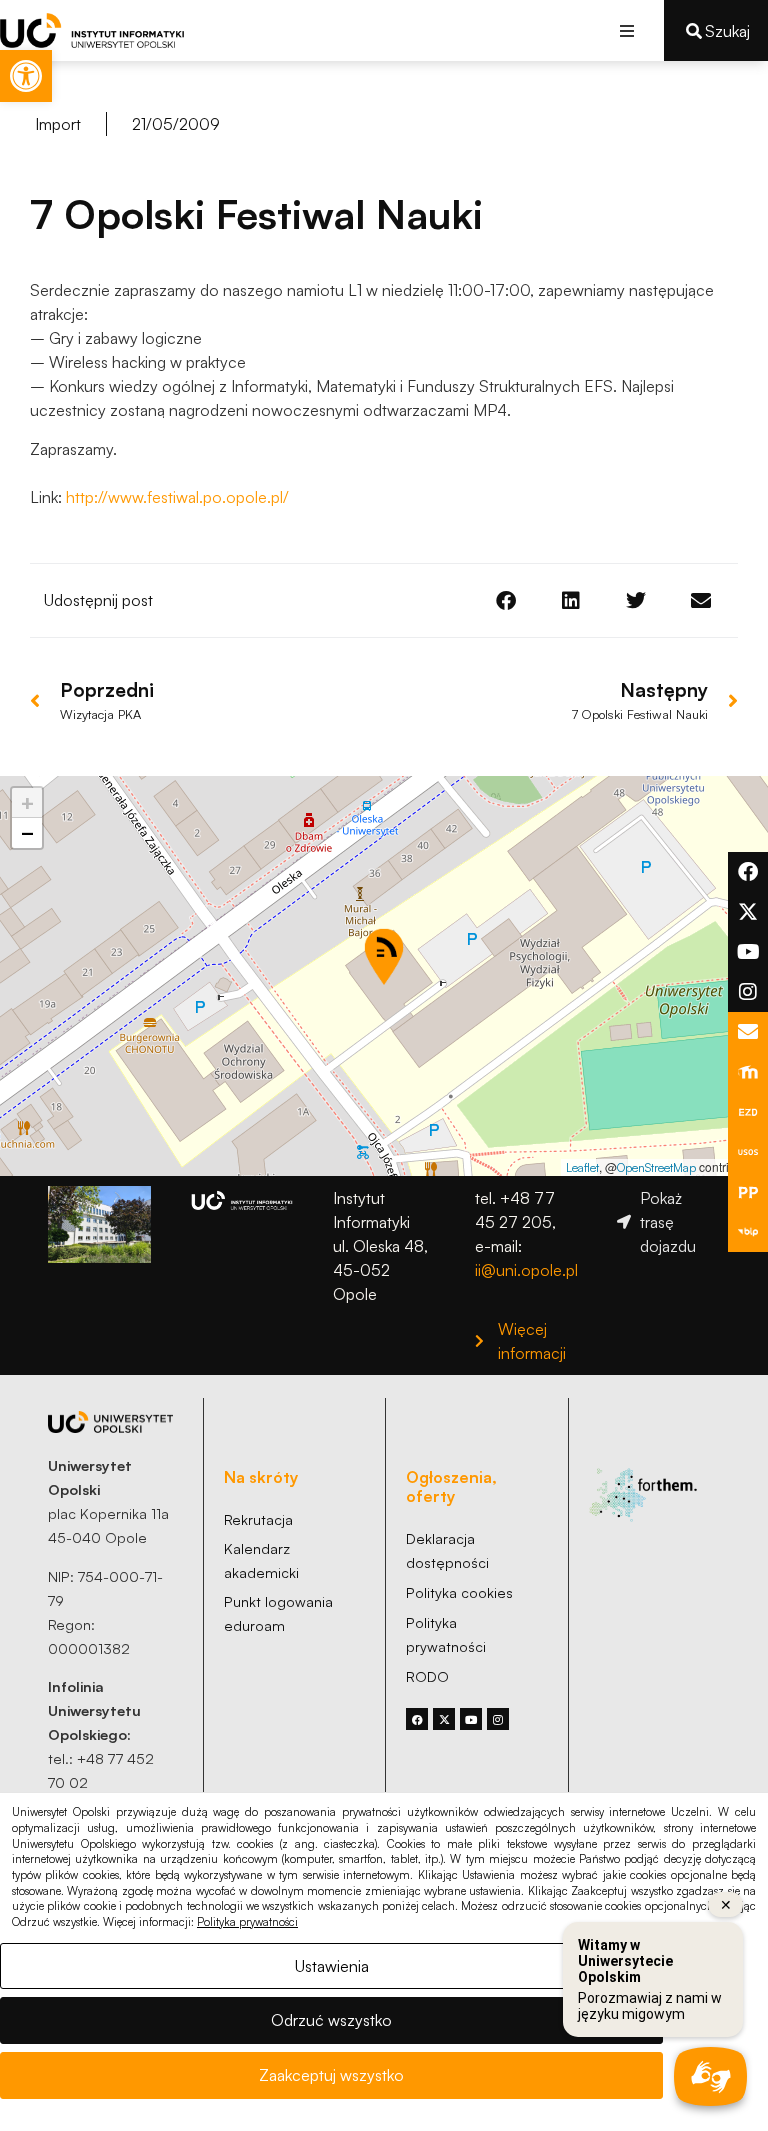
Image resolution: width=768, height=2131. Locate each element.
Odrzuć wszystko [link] (331, 2020)
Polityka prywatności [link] (247, 1922)
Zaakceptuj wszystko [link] (331, 2075)
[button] (626, 30)
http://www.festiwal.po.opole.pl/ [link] (177, 497)
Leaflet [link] (582, 1167)
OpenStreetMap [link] (656, 1167)
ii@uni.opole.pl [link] (526, 1270)
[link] (26, 76)
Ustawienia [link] (332, 1966)
